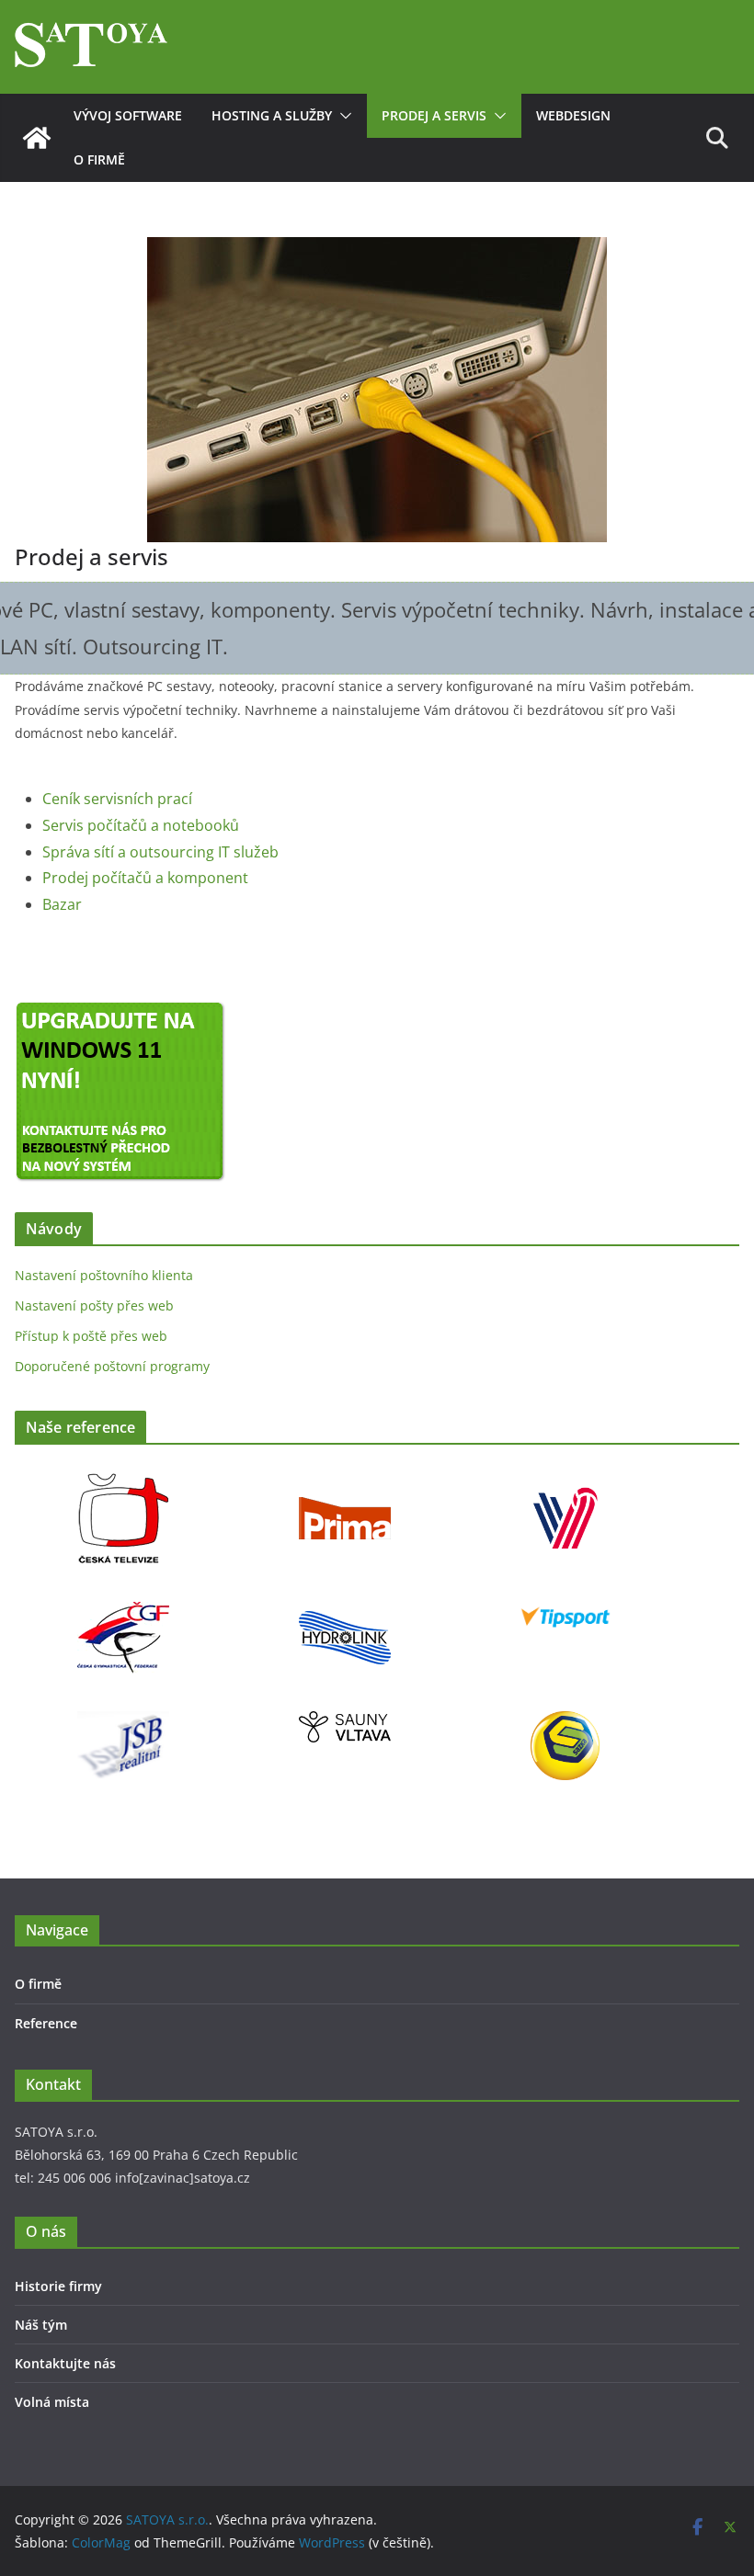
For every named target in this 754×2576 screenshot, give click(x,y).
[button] (342, 116)
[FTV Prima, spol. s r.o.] (345, 1484)
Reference (46, 2023)
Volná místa (52, 2402)
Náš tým (41, 2325)
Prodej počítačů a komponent (145, 878)
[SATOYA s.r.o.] (37, 138)
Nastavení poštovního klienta (104, 1275)
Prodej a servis (434, 115)
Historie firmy (58, 2286)
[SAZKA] (565, 1723)
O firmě (99, 159)
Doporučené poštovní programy (112, 1366)
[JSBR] (123, 1723)
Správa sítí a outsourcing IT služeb (160, 852)
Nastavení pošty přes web (94, 1305)
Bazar (62, 904)
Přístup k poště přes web (91, 1336)
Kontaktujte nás (65, 2363)
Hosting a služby (272, 115)
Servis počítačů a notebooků (141, 825)
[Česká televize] (123, 1484)
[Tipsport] (565, 1603)
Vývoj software (128, 115)
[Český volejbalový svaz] (565, 1484)
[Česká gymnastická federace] (123, 1603)
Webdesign (573, 115)
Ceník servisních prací (117, 799)
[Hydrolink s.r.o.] (345, 1603)
